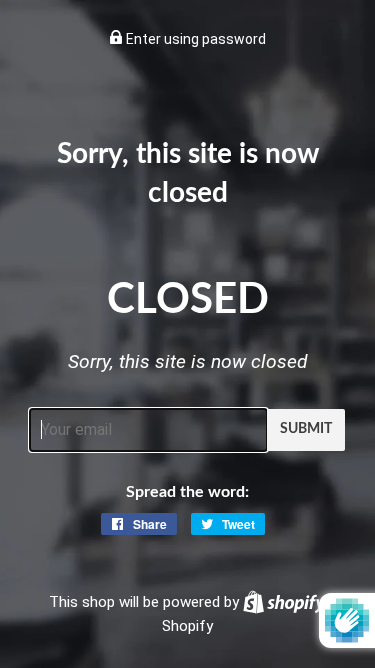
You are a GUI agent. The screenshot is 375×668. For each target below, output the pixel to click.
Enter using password (194, 39)
